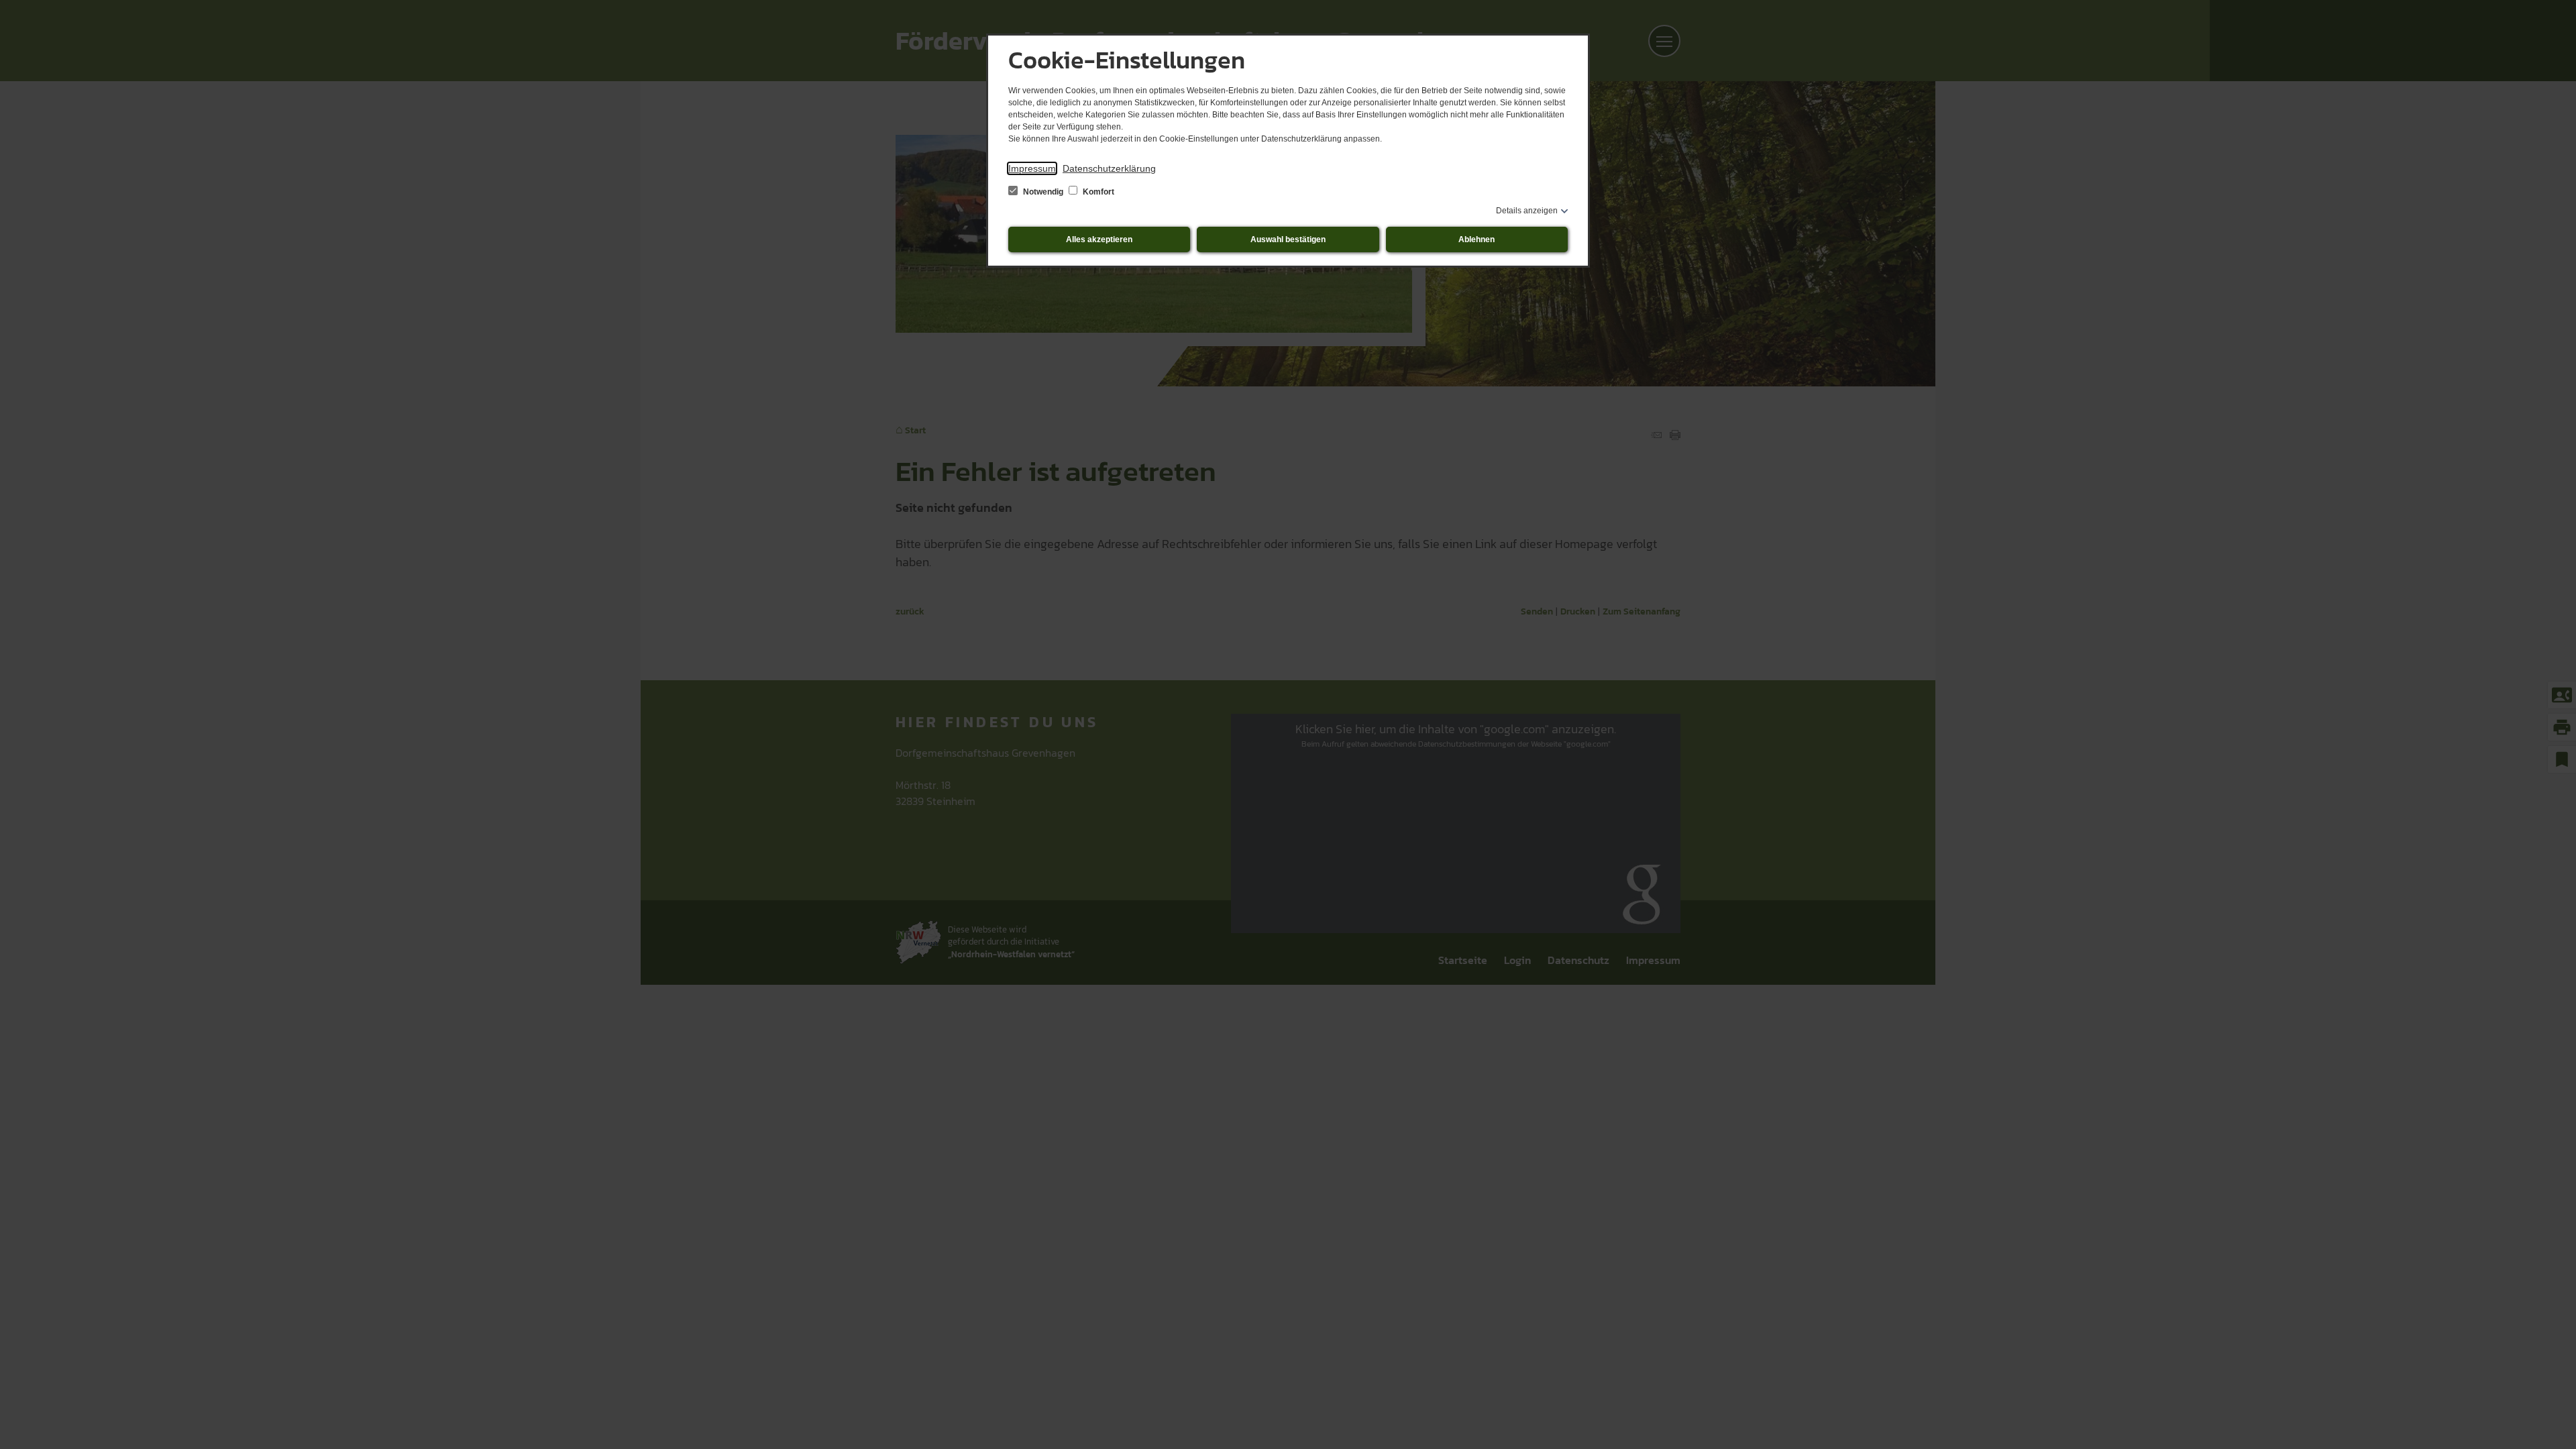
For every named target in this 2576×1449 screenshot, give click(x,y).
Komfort (1097, 192)
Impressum (1032, 168)
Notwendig (1043, 192)
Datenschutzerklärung (1109, 168)
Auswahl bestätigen (1288, 239)
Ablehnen (1477, 239)
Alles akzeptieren (1099, 239)
